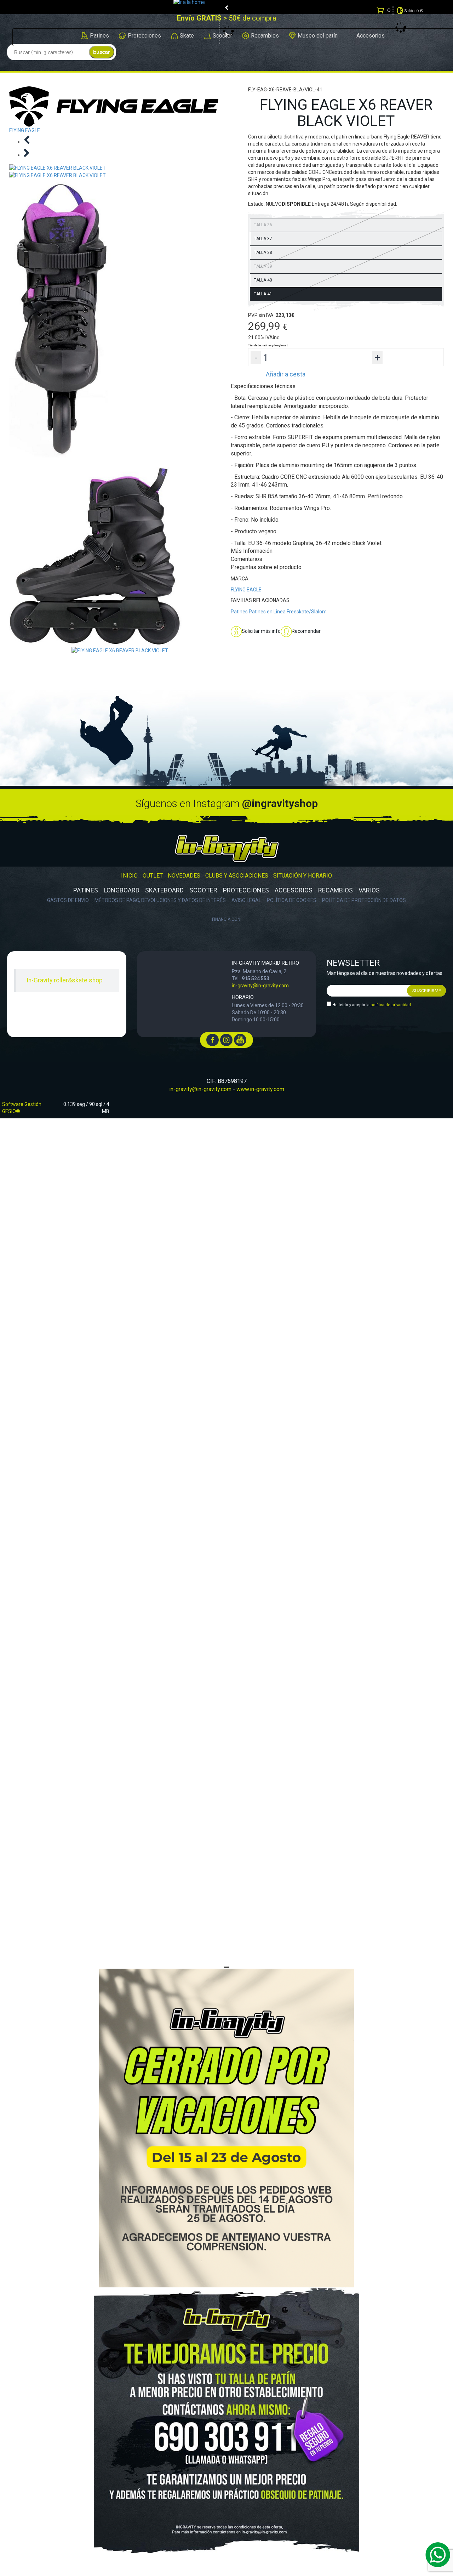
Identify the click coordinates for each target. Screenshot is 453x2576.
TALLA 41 (263, 294)
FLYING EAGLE (246, 590)
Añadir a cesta (286, 374)
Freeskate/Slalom (307, 612)
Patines (239, 612)
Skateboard (164, 890)
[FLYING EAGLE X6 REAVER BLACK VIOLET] (120, 650)
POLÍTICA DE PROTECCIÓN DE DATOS (364, 900)
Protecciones (246, 890)
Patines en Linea (267, 612)
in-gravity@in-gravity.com (260, 986)
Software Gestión (22, 1104)
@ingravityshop (280, 803)
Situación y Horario (303, 876)
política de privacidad (391, 1005)
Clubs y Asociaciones (237, 876)
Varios (369, 890)
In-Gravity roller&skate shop (65, 980)
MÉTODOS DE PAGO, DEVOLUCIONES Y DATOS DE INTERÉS (160, 900)
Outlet (153, 876)
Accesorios (294, 890)
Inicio (129, 876)
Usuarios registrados (229, 24)
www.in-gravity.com (260, 1089)
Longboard (122, 890)
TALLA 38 (263, 253)
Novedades (184, 876)
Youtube (240, 1040)
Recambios (336, 890)
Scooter (203, 890)
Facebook (213, 1040)
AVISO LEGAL (246, 900)
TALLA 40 (263, 280)
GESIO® (11, 1111)
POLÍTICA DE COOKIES (292, 900)
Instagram (226, 1040)
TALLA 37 (263, 239)
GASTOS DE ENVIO (68, 900)
